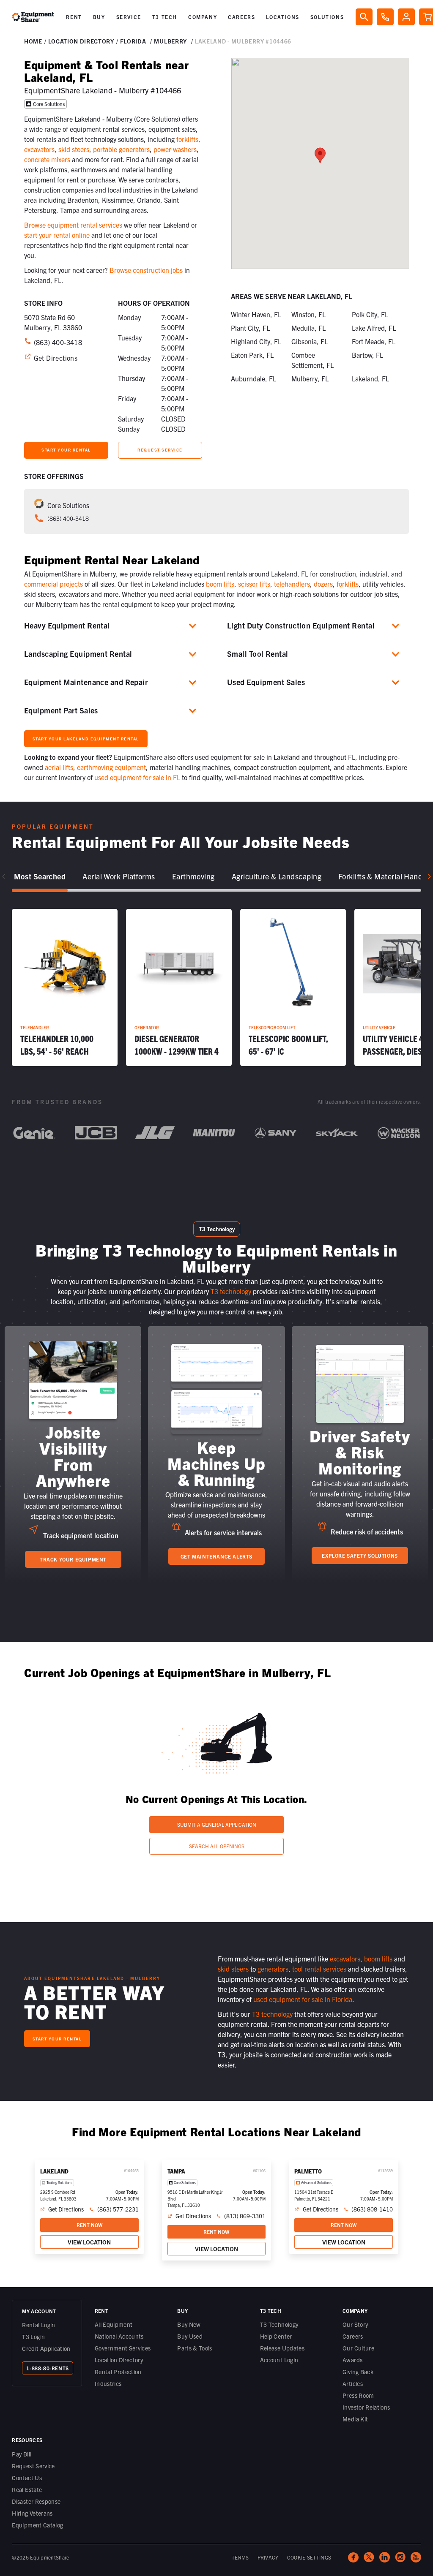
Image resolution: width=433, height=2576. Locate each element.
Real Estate (27, 2489)
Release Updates (282, 2348)
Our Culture (358, 2348)
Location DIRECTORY (81, 41)
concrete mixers (47, 159)
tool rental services (319, 1969)
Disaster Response (36, 2501)
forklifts (187, 139)
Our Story (355, 2324)
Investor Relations (366, 2407)
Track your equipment (73, 1559)
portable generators (121, 149)
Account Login (279, 2360)
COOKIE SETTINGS (309, 2557)
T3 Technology (279, 2324)
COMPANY (203, 17)
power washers (175, 149)
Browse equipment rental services (73, 225)
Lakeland (54, 2171)
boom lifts (220, 584)
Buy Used (190, 2336)
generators (273, 1969)
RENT (74, 17)
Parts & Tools (195, 2348)
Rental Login (38, 2325)
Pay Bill (22, 2454)
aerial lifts (59, 767)
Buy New (189, 2324)
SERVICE (129, 17)
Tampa (176, 2171)
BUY (99, 17)
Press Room (358, 2395)
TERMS (240, 2557)
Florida (133, 41)
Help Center (276, 2336)
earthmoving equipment (111, 767)
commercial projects (53, 584)
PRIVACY (268, 2557)
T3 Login (33, 2337)
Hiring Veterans (32, 2513)
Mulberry (170, 41)
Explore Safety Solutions (360, 1555)
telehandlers (292, 584)
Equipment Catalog (37, 2525)
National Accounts (119, 2336)
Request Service (33, 2466)
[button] (74, 17)
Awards (352, 2360)
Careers (353, 2336)
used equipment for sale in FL (137, 777)
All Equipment (114, 2324)
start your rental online (57, 235)
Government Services (123, 2348)
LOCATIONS (282, 17)
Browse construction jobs (146, 270)
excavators (39, 149)
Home (33, 41)
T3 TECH (165, 17)
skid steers (74, 149)
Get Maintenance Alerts (216, 1556)
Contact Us (27, 2478)
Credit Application (46, 2348)
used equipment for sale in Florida (303, 1999)
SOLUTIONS (327, 17)
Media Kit (355, 2419)
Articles (353, 2383)
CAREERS (241, 17)
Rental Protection (118, 2372)
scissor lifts (254, 584)
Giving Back (358, 2372)
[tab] (40, 877)
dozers (323, 584)
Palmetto (308, 2171)
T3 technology (231, 1291)
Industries (108, 2383)
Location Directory (119, 2360)
